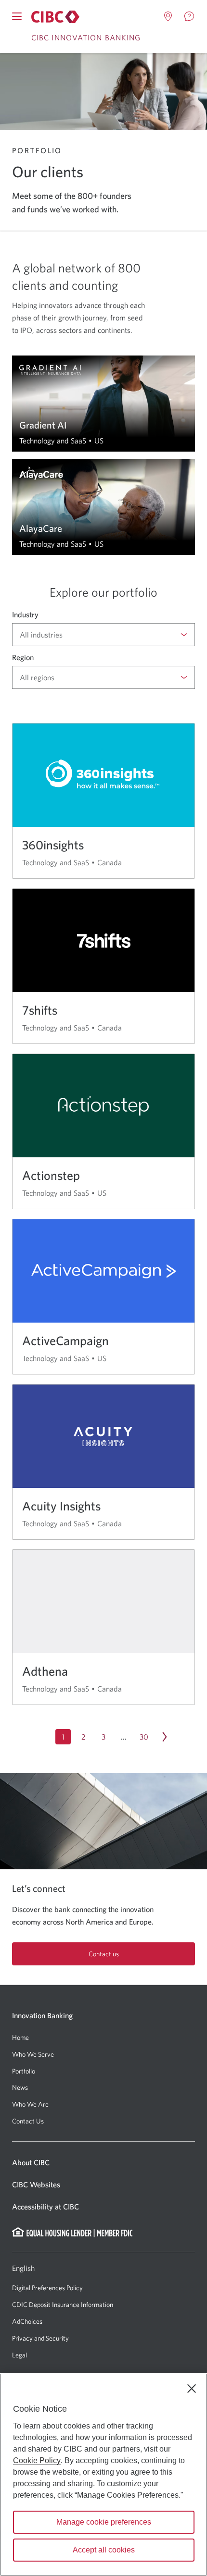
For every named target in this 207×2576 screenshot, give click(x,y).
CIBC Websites (36, 2184)
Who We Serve (33, 2054)
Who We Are (30, 2104)
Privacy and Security (40, 2338)
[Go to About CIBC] (55, 17)
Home (20, 2037)
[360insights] (103, 801)
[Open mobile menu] (17, 16)
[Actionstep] (103, 1131)
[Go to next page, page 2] (164, 1737)
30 (144, 1737)
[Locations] (168, 16)
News (20, 2087)
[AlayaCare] (103, 507)
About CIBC (31, 2162)
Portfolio (24, 2071)
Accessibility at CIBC (45, 2207)
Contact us (104, 1954)
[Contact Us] (189, 16)
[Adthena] (103, 1627)
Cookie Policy (37, 2460)
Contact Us (28, 2121)
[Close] (192, 2389)
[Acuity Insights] (103, 1462)
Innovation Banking (42, 2015)
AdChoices (27, 2321)
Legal (19, 2355)
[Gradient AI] (103, 404)
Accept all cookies (104, 2550)
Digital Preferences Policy (47, 2288)
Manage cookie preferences (104, 2522)
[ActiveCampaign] (103, 1297)
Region (23, 657)
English (23, 2268)
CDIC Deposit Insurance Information (63, 2305)
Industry (25, 614)
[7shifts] (103, 966)
